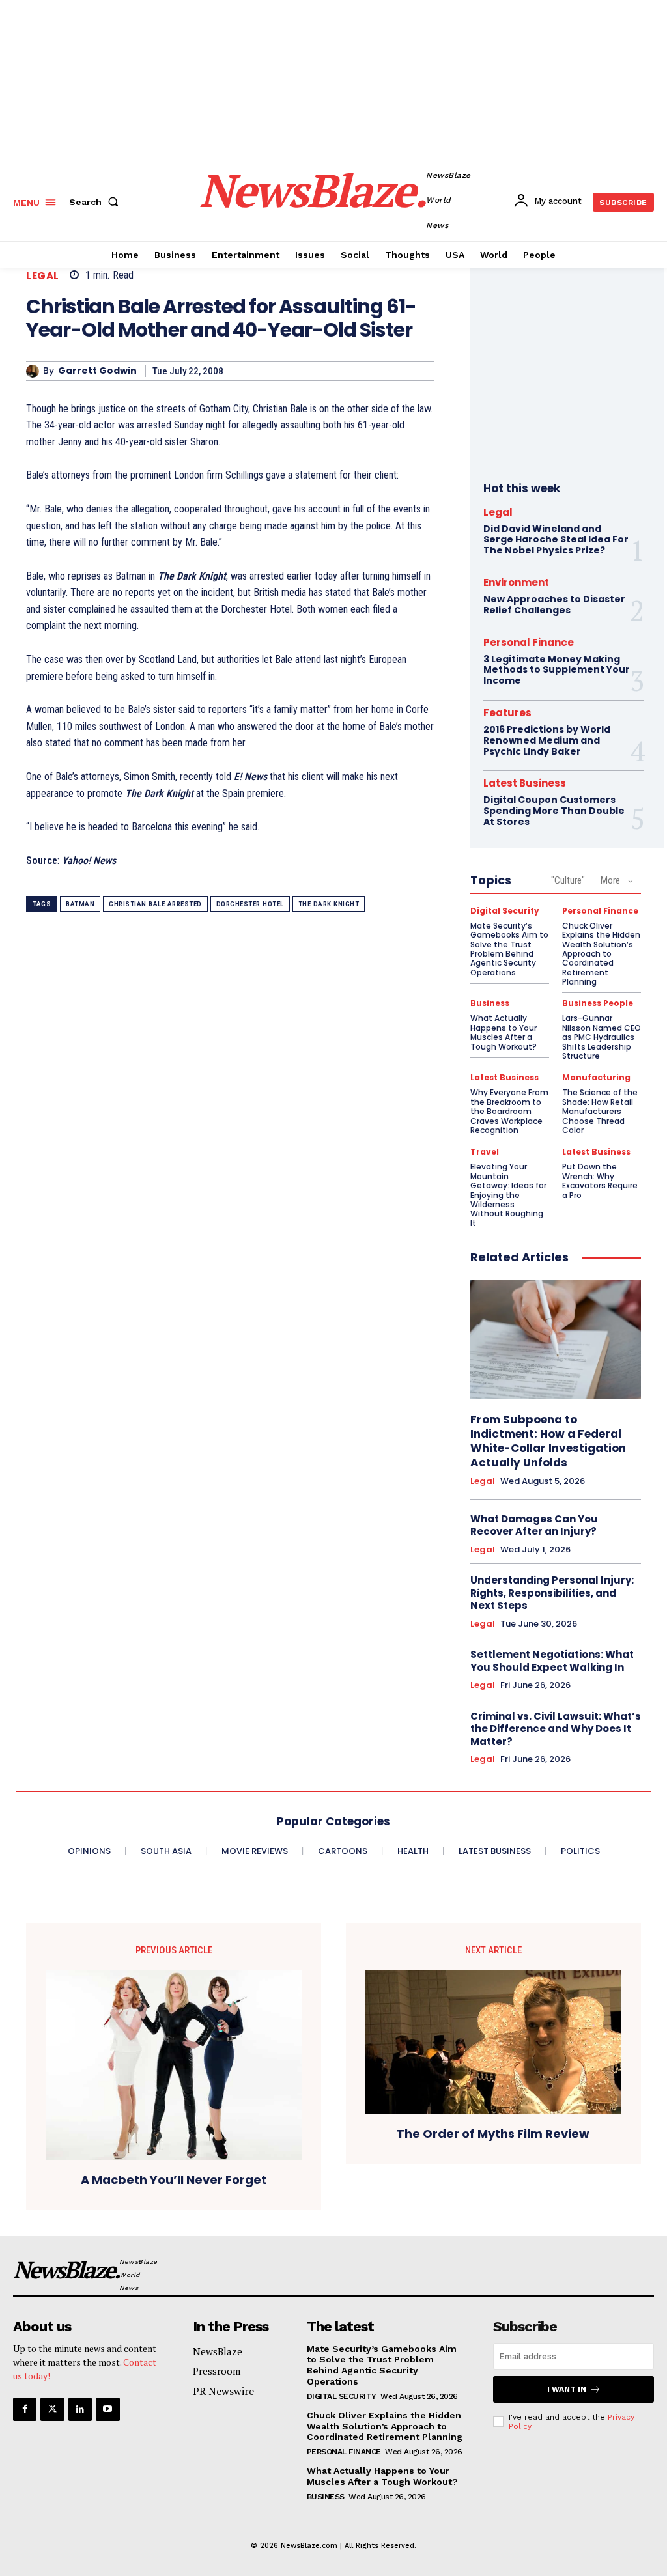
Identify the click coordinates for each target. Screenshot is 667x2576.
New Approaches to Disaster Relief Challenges (554, 605)
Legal (43, 276)
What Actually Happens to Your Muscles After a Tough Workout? (504, 1032)
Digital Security (505, 911)
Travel (485, 1152)
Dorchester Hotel (250, 904)
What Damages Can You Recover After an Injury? (534, 1525)
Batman (80, 904)
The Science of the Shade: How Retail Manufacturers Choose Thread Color (600, 1111)
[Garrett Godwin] (35, 371)
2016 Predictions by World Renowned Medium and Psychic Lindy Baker (547, 740)
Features (507, 713)
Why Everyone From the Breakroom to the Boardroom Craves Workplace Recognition (509, 1111)
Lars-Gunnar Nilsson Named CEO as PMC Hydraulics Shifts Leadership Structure (602, 1037)
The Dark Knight (329, 904)
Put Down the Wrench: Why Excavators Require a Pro (600, 1181)
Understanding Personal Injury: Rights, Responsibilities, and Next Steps (552, 1593)
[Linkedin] (80, 2409)
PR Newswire (223, 2391)
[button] (96, 202)
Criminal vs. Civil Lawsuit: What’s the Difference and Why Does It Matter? (556, 1729)
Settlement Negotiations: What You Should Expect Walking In (552, 1661)
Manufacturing (596, 1078)
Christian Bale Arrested (155, 904)
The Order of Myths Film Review (493, 2134)
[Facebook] (25, 2409)
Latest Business (525, 783)
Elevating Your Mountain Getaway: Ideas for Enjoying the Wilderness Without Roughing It (508, 1195)
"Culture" (568, 880)
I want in (567, 2389)
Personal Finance (529, 642)
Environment (516, 582)
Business (490, 1003)
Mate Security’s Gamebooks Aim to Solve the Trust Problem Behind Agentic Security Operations (509, 949)
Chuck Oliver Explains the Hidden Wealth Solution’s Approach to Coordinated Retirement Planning (601, 954)
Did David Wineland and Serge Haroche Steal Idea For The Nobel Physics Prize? (556, 540)
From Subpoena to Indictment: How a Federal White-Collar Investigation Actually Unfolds (548, 1441)
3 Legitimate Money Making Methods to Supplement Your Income (557, 670)
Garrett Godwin (97, 371)
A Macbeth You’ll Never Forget (174, 2180)
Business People (598, 1003)
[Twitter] (52, 2409)
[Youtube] (107, 2409)
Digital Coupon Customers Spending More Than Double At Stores (554, 811)
